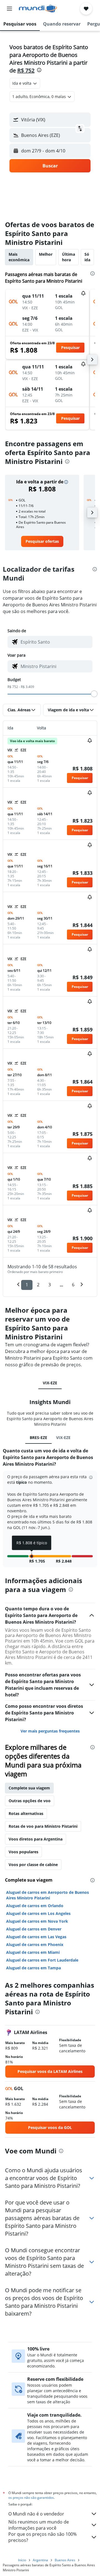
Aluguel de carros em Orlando (35, 1906)
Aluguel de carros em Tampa (33, 1968)
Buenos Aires (65, 2560)
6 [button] (73, 1285)
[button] (9, 9)
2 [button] (38, 1285)
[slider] (94, 694)
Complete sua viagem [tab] (29, 1788)
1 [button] (27, 1285)
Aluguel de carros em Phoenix (35, 1944)
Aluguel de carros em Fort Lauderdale (42, 1960)
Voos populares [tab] (23, 1852)
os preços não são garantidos (31, 2498)
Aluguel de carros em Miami (33, 1952)
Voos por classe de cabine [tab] (33, 1865)
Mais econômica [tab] (19, 257)
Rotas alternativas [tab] (26, 1813)
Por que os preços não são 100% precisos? (42, 2537)
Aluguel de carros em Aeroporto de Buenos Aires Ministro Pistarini (47, 1895)
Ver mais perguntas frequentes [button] (50, 1731)
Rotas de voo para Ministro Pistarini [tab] (43, 1826)
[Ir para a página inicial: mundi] (38, 9)
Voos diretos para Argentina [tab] (36, 1839)
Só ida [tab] (87, 257)
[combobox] (55, 642)
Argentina (40, 2560)
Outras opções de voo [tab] (30, 1801)
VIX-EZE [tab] (50, 1383)
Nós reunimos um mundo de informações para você (39, 2525)
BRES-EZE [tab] (38, 1438)
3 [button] (50, 1285)
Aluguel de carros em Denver (34, 1929)
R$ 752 (26, 70)
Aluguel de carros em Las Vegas (36, 1937)
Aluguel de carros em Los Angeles (38, 1913)
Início (22, 2560)
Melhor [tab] (46, 254)
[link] (42, 541)
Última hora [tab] (68, 257)
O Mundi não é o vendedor (36, 2514)
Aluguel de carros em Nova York (37, 1921)
